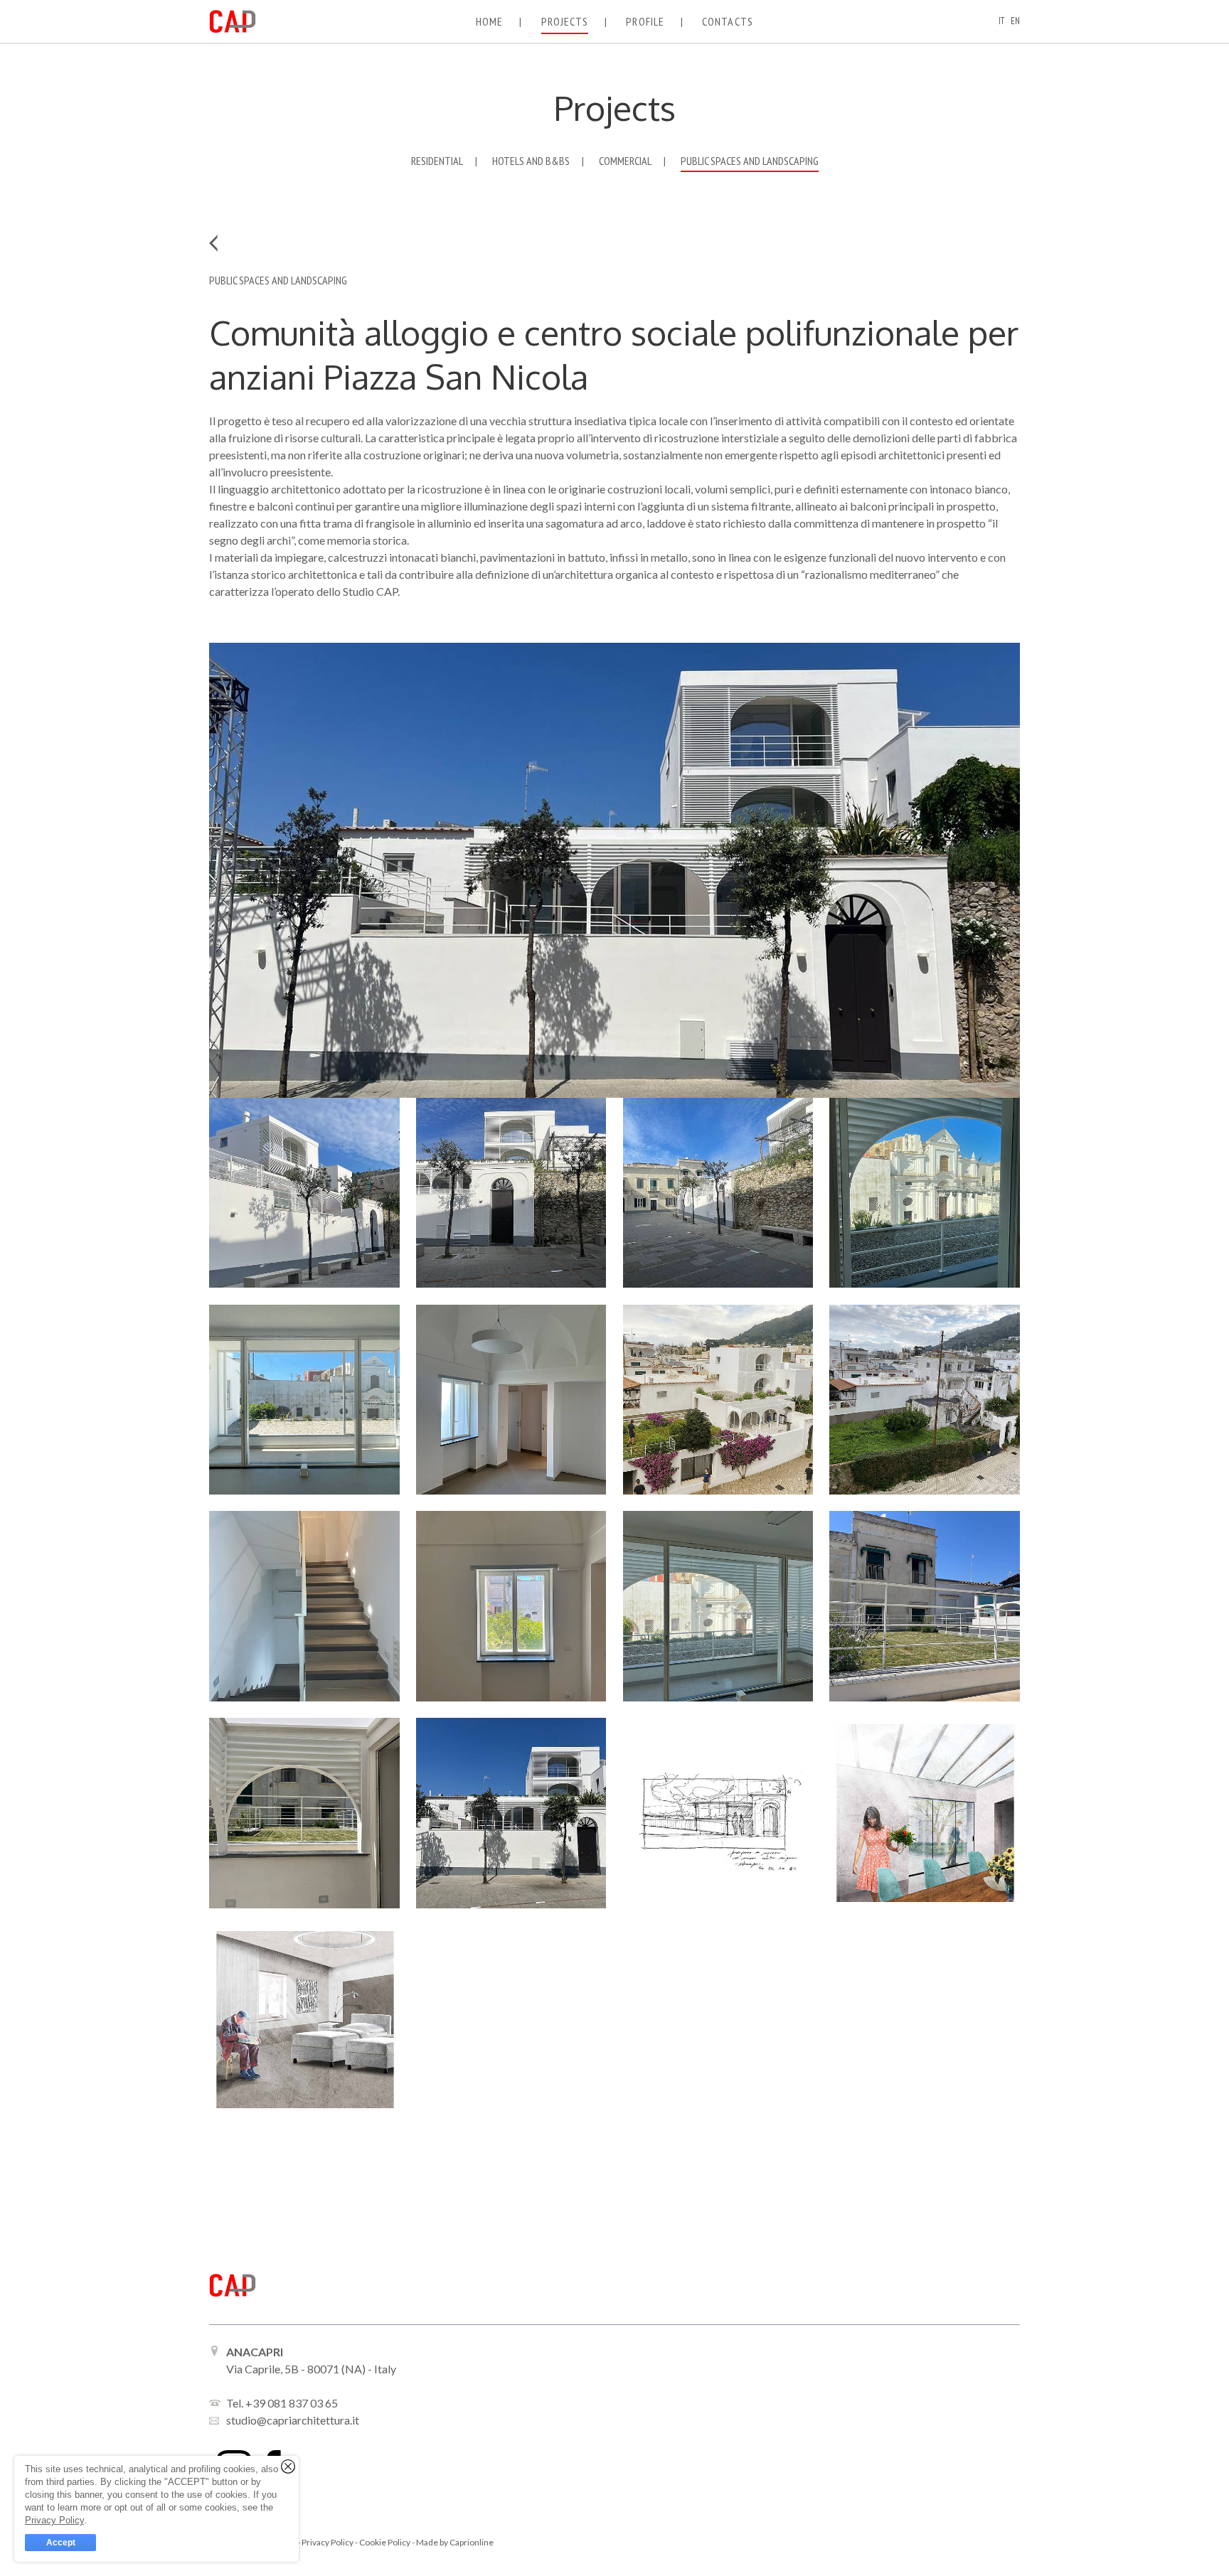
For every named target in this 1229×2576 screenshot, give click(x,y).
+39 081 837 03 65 (292, 2403)
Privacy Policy (328, 2542)
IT (1001, 21)
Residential (437, 161)
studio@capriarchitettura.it (293, 2420)
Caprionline (472, 2542)
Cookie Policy (385, 2542)
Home (489, 21)
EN (1015, 21)
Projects (565, 21)
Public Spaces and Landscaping (750, 161)
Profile (645, 21)
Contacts (728, 21)
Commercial (625, 161)
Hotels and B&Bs (531, 161)
